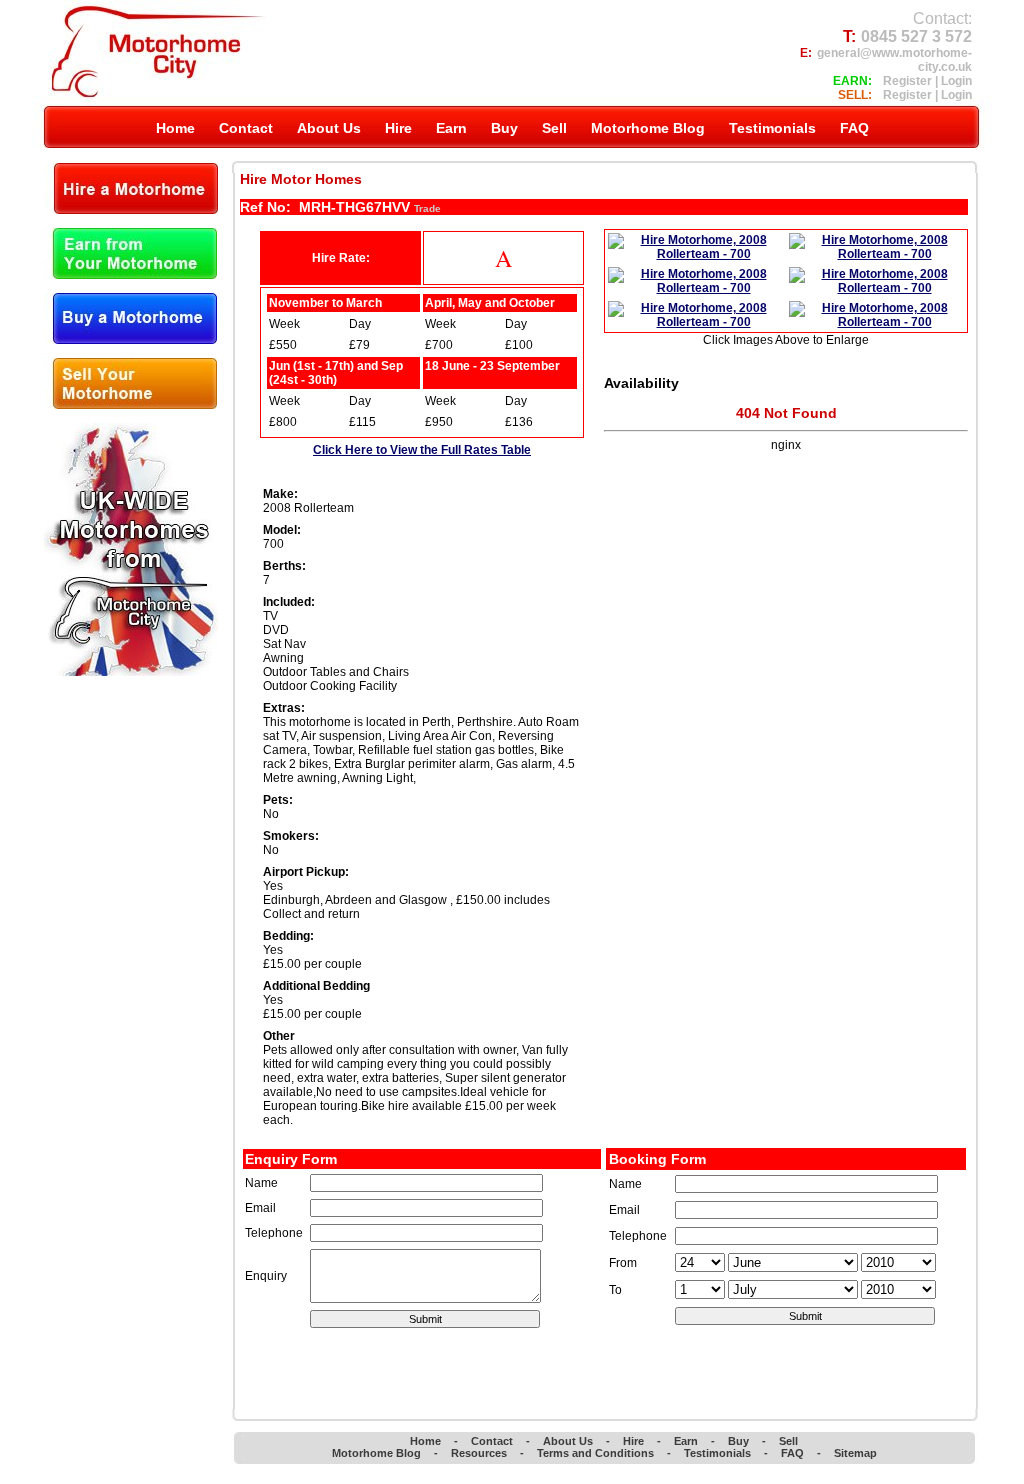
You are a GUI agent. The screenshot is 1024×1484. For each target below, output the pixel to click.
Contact (492, 1441)
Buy (738, 1441)
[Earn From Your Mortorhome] (130, 275)
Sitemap (855, 1453)
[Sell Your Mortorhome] (130, 405)
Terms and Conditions (595, 1453)
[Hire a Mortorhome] (131, 210)
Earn (686, 1441)
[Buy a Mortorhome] (130, 340)
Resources (479, 1453)
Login (956, 81)
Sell (788, 1441)
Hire (633, 1441)
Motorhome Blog (376, 1453)
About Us (568, 1441)
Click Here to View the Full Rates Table (422, 450)
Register (907, 81)
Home (425, 1441)
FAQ (792, 1453)
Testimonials (717, 1453)
